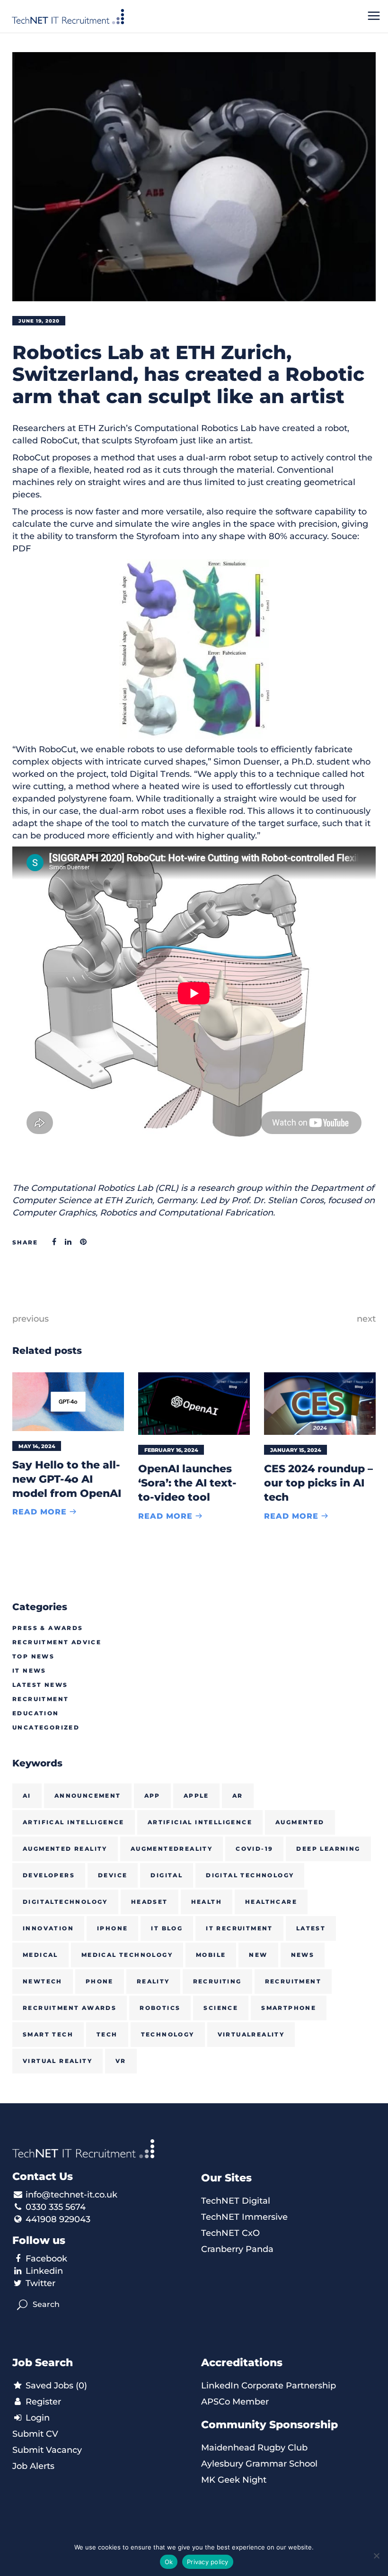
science (221, 2008)
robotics (160, 2008)
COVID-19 (254, 1849)
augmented (300, 1822)
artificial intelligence (200, 1822)
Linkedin (44, 2271)
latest (311, 1928)
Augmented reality (65, 1849)
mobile (211, 1955)
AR (238, 1796)
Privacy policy (208, 2562)
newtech (43, 1981)
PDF (22, 549)
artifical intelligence (74, 1822)
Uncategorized (46, 1727)
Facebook (46, 2259)
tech (107, 2034)
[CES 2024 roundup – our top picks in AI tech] (320, 1404)
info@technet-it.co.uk (71, 2195)
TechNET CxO (230, 2233)
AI (27, 1796)
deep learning (328, 1849)
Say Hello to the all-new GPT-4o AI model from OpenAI (67, 1479)
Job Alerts (33, 2466)
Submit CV (35, 2434)
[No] (376, 2556)
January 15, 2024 (296, 1450)
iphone (112, 1928)
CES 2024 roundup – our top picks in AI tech (318, 1483)
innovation (48, 1928)
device (113, 1875)
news (303, 1955)
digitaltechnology (65, 1902)
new (258, 1955)
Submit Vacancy (47, 2450)
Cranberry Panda (237, 2249)
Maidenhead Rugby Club (254, 2448)
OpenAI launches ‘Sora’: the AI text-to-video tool (187, 1483)
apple (196, 1796)
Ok (169, 2562)
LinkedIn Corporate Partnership (269, 2386)
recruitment (293, 1981)
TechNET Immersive (244, 2217)
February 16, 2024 (171, 1450)
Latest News (40, 1685)
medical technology (127, 1955)
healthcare (271, 1902)
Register (42, 2402)
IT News (29, 1671)
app (152, 1796)
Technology (168, 2034)
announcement (88, 1796)
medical (40, 1955)
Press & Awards (48, 1628)
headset (150, 1902)
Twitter (40, 2283)
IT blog (167, 1928)
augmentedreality (172, 1849)
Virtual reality (57, 2061)
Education (36, 1713)
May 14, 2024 (37, 1446)
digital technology (250, 1875)
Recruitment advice (57, 1642)
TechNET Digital (236, 2201)
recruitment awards (70, 2008)
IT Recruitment (239, 1928)
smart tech (48, 2034)
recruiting (217, 1981)
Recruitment (40, 1699)
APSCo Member (235, 2402)
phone (100, 1981)
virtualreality (251, 2034)
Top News (33, 1656)
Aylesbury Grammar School (259, 2464)
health (207, 1902)
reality (153, 1981)
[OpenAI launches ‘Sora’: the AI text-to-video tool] (194, 1404)
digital (167, 1875)
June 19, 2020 (39, 321)
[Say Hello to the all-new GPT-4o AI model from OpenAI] (68, 1402)
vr (121, 2061)
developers (49, 1875)
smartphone (289, 2008)
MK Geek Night (234, 2480)
